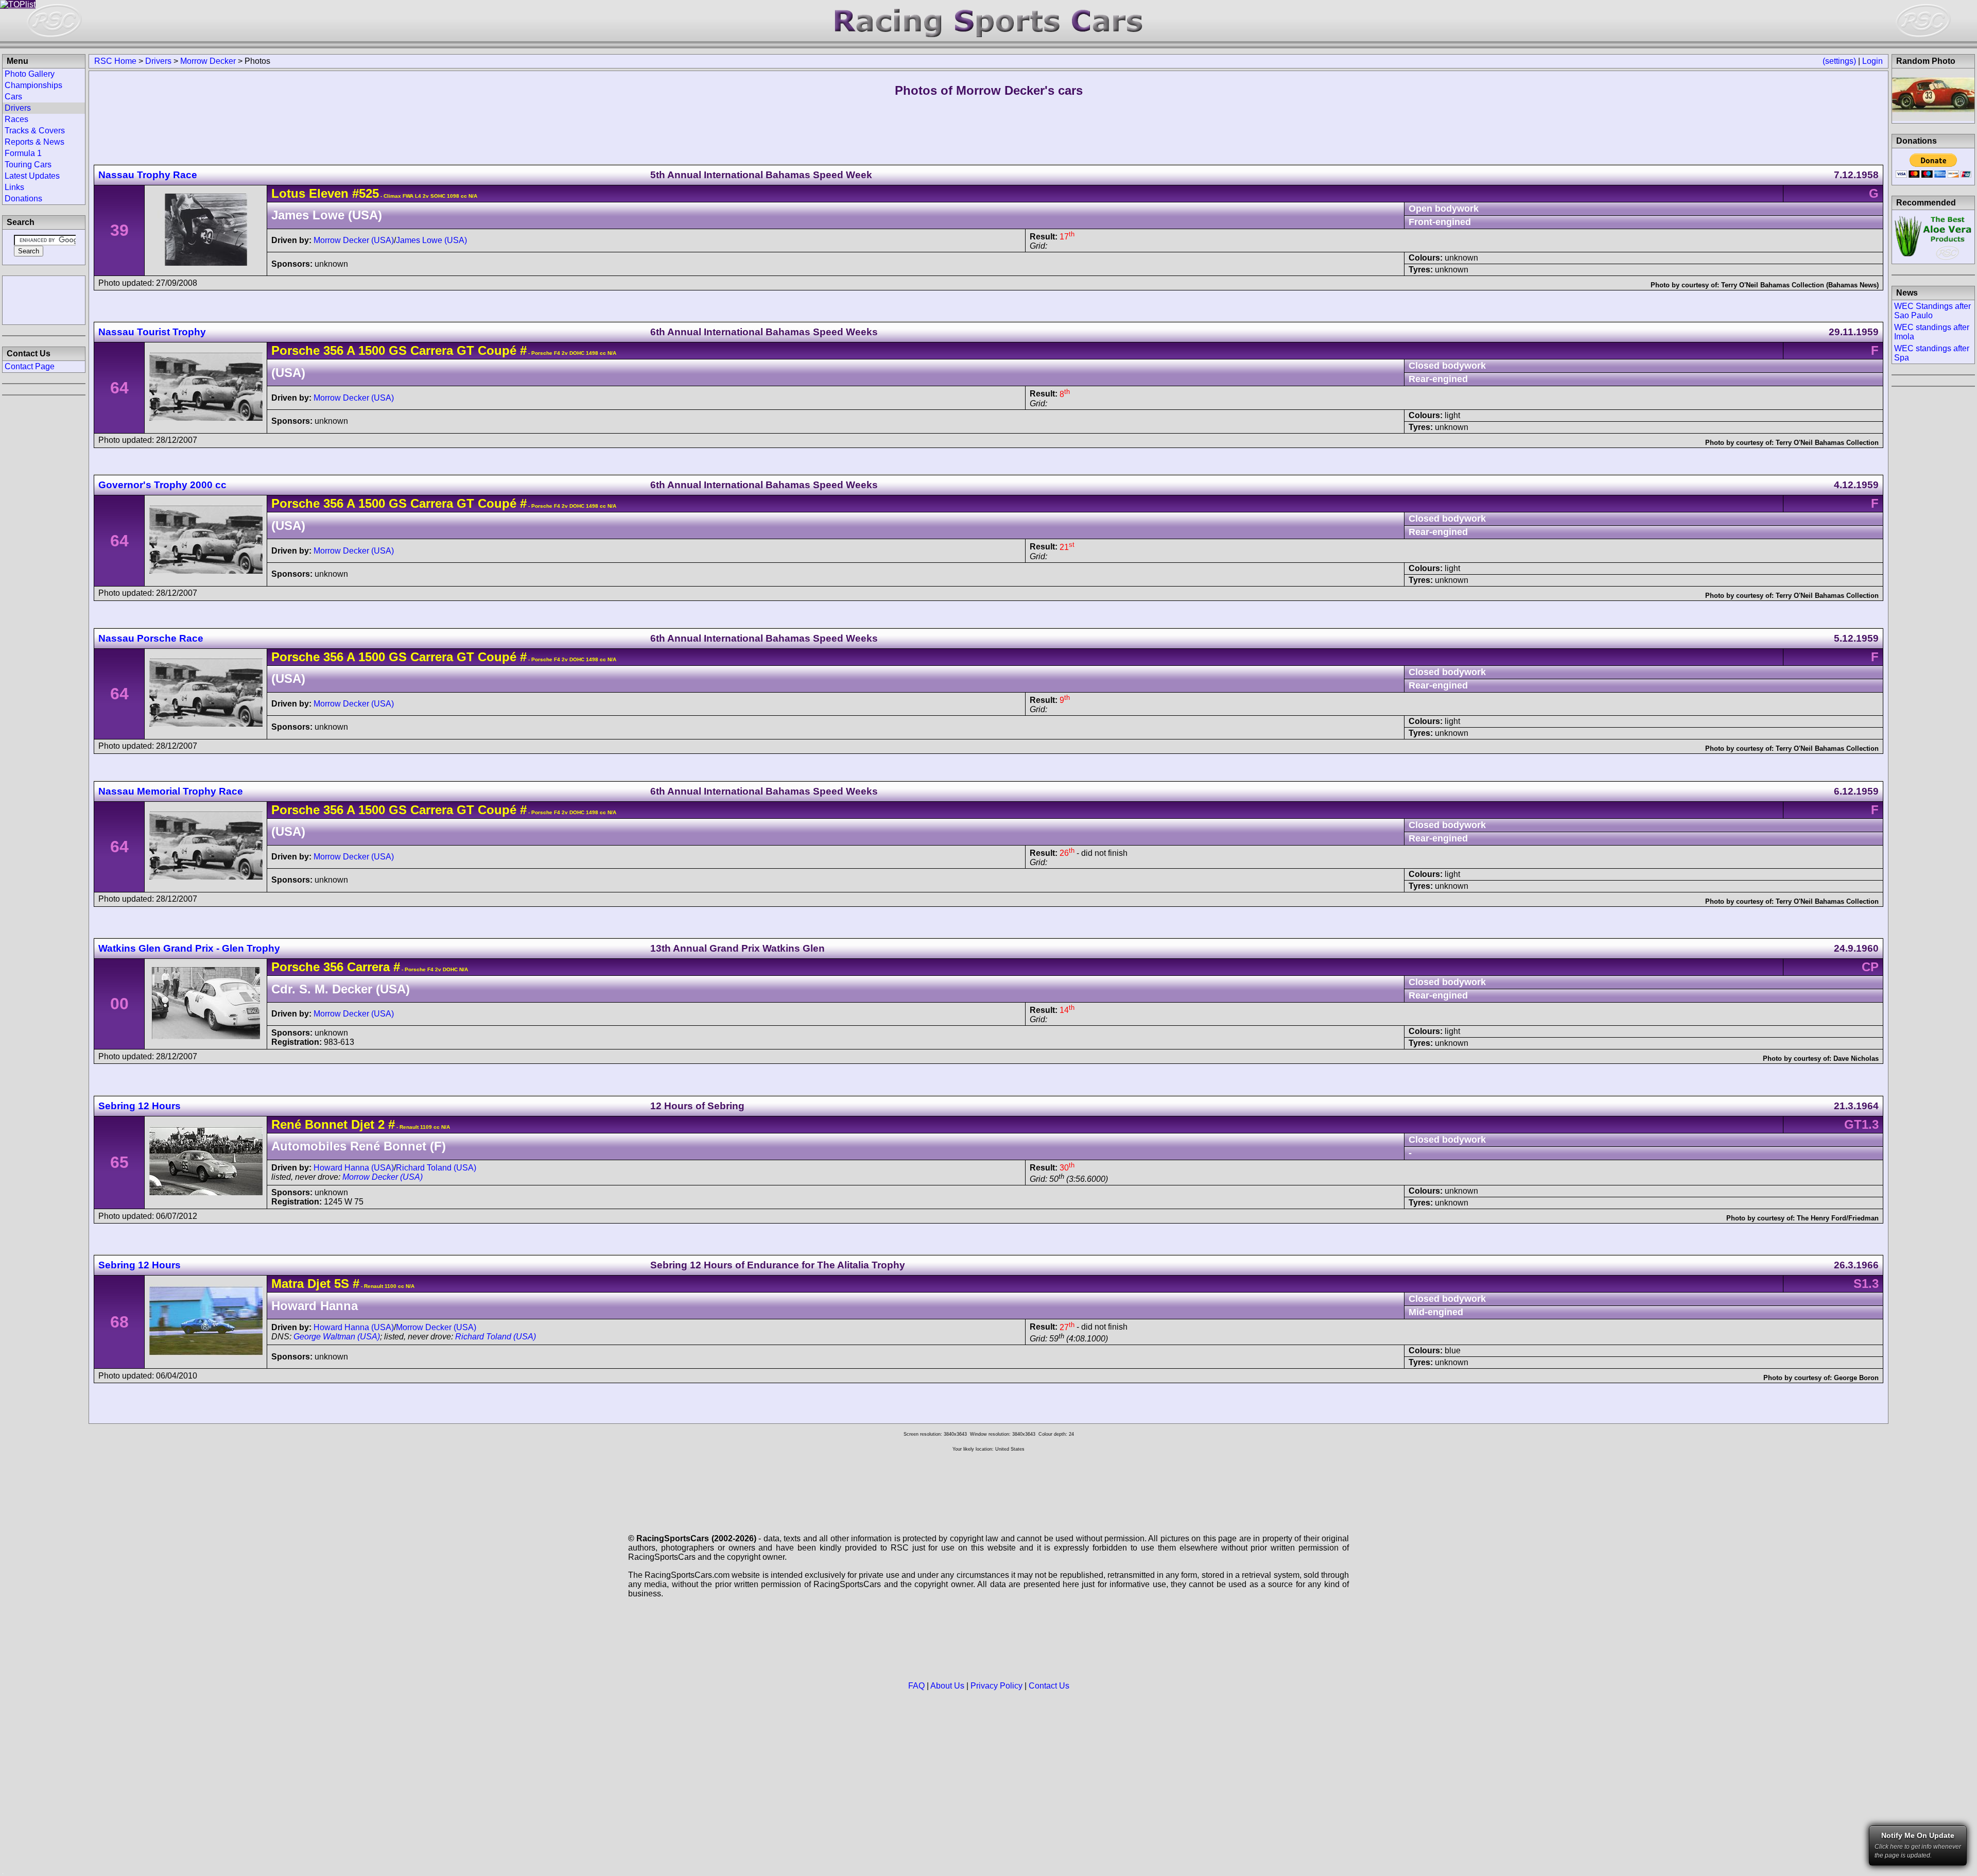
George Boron (1856, 1378)
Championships (33, 85)
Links (14, 187)
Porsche (296, 350)
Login (1872, 61)
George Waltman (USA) (337, 1337)
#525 (366, 193)
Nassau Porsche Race (151, 638)
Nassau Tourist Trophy (152, 332)
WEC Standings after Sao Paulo (1932, 311)
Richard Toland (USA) (436, 1168)
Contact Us (1049, 1686)
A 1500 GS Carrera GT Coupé (430, 350)
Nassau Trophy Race (148, 175)
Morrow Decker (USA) (354, 240)
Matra (288, 1284)
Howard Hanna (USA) (354, 1168)
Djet (319, 1284)
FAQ (916, 1686)
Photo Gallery (30, 74)
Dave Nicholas (1856, 1059)
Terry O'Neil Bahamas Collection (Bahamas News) (1800, 285)
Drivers (158, 61)
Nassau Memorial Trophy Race (171, 791)
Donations (23, 199)
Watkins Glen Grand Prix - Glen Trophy (189, 948)
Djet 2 (368, 1124)
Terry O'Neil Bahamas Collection (1827, 443)
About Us (947, 1686)
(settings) (1839, 61)
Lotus (288, 193)
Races (16, 119)
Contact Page (30, 366)
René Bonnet (309, 1124)
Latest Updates (32, 176)
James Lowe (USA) (431, 240)
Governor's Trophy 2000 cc (162, 485)
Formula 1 (23, 153)
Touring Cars (28, 165)
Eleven (329, 193)
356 (333, 350)
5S (340, 1284)
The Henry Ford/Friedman (1838, 1218)
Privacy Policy (996, 1686)
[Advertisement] (44, 299)
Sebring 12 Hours (140, 1106)
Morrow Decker (208, 61)
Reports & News (34, 142)
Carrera (367, 967)
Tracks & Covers (35, 131)
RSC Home (115, 61)
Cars (13, 97)
